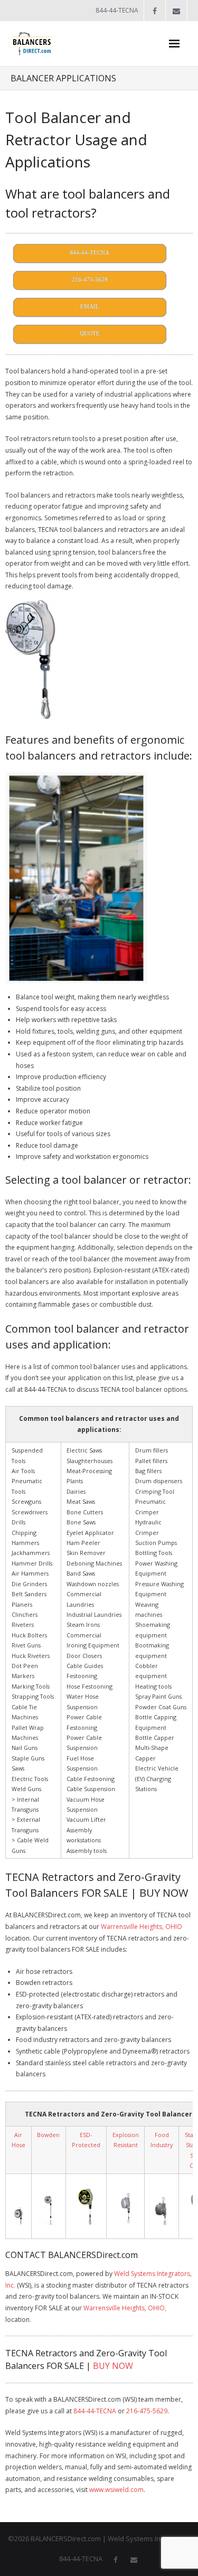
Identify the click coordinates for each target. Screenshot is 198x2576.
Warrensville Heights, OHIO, (125, 2308)
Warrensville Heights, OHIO (142, 1927)
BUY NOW (113, 2366)
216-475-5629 (147, 2411)
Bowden (48, 2135)
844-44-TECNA (95, 2411)
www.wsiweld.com (116, 2490)
